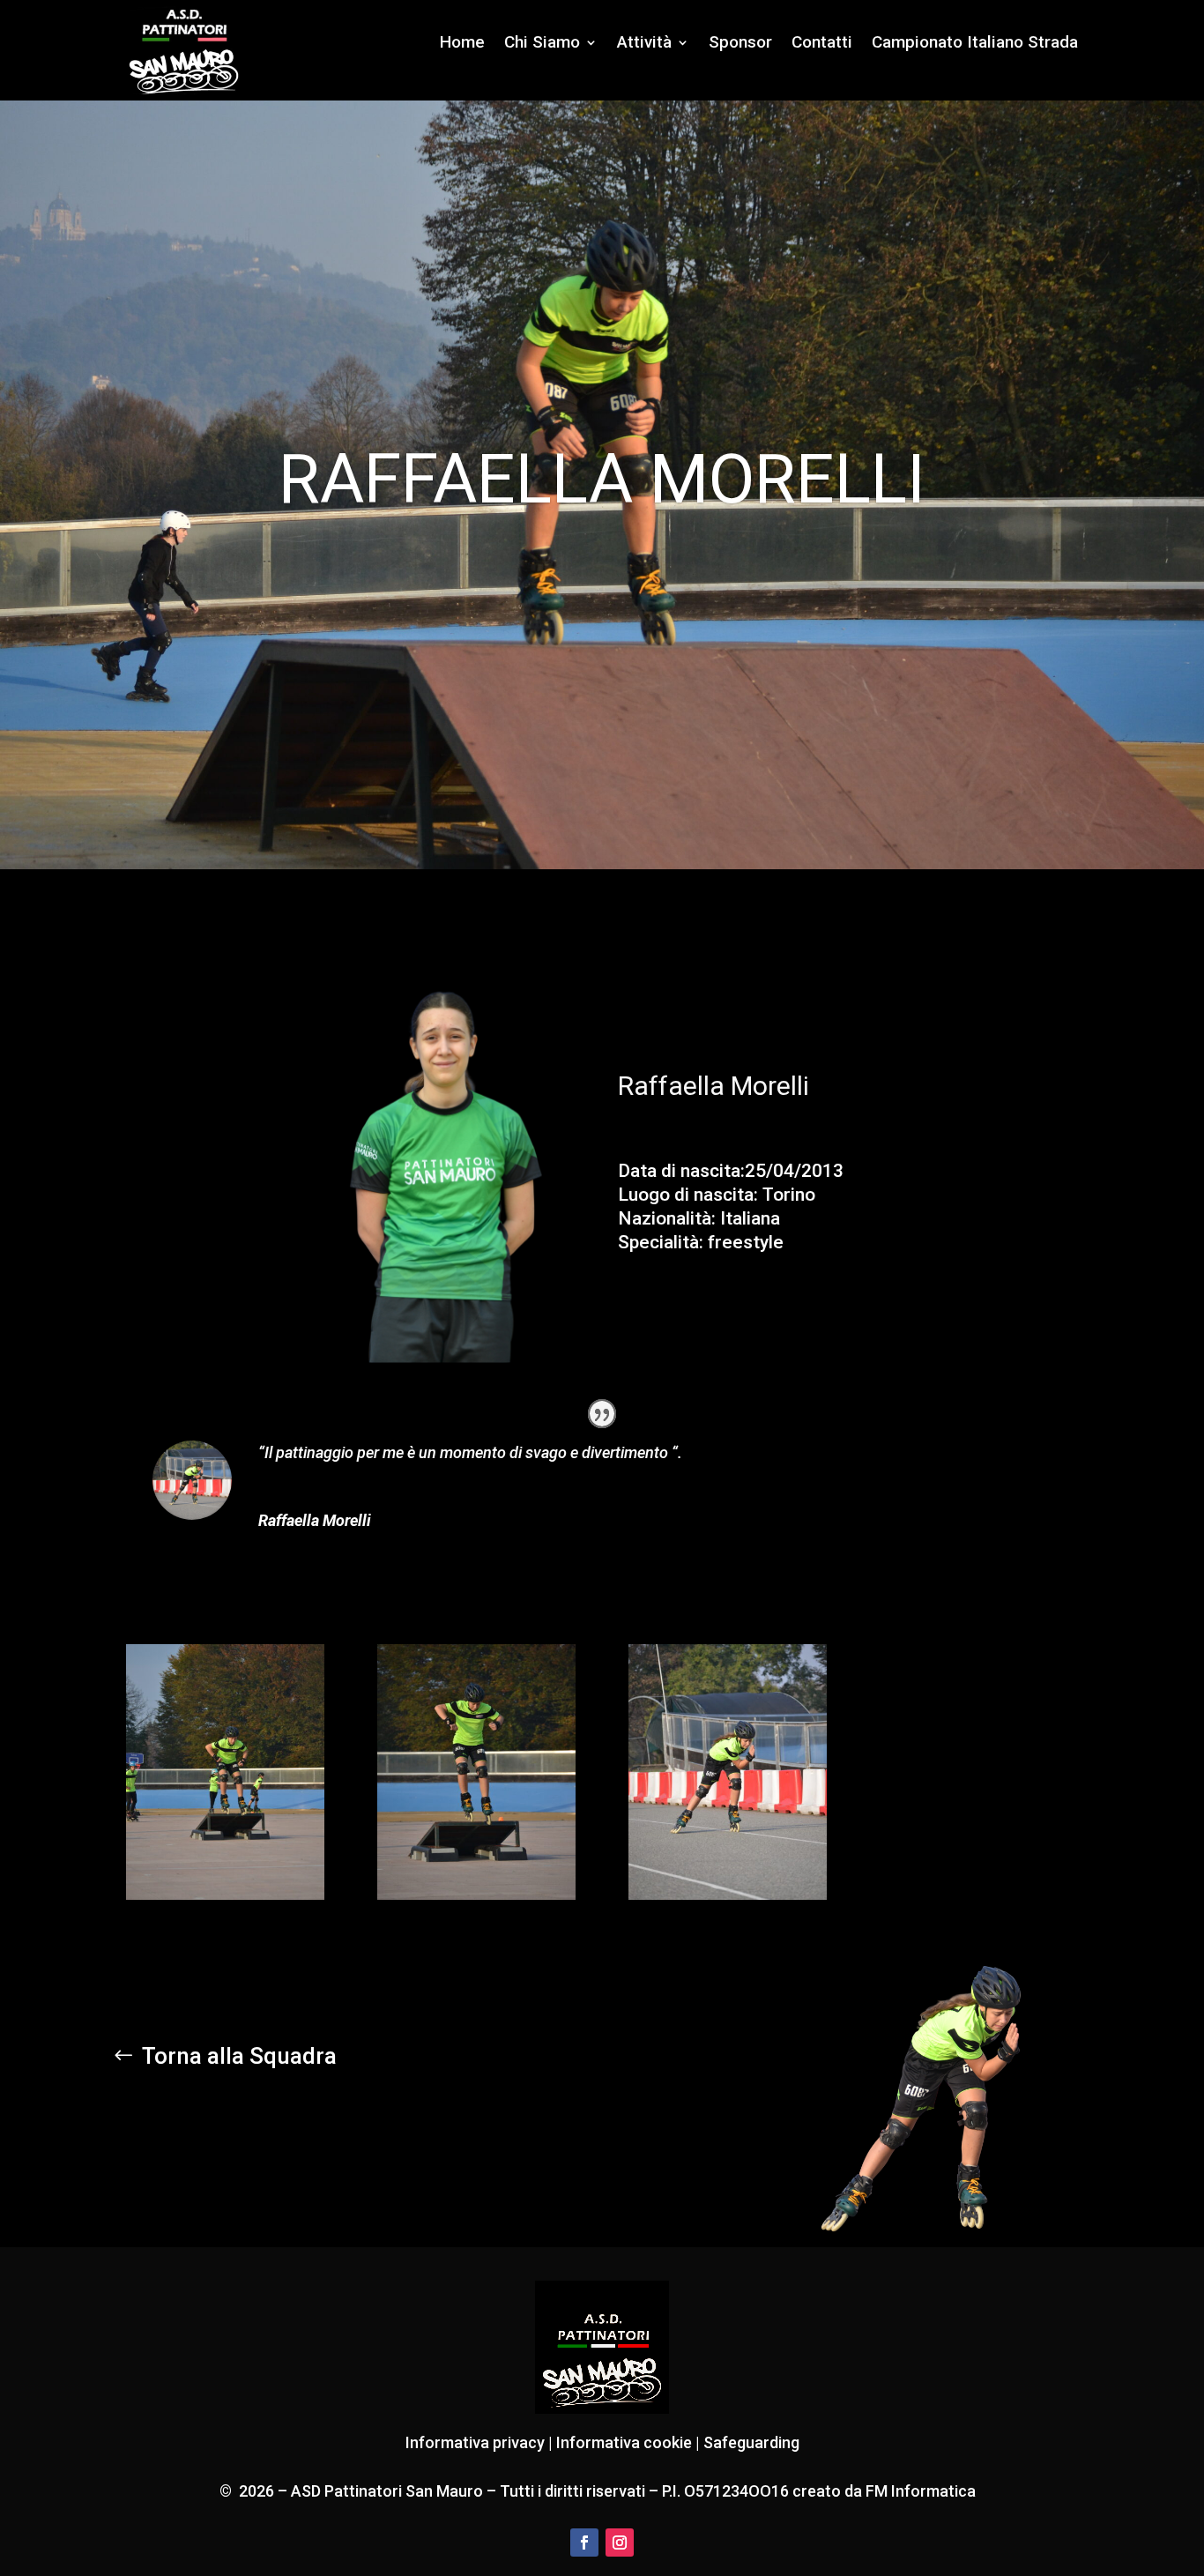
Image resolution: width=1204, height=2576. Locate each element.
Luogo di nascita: (688, 1195)
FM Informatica (919, 2491)
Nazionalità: (667, 1218)
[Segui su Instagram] (620, 2542)
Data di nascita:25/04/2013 (731, 1171)
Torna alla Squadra (239, 2056)
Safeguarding (751, 2442)
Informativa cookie (624, 2442)
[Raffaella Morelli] (225, 1895)
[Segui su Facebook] (584, 2542)
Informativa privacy (475, 2442)
